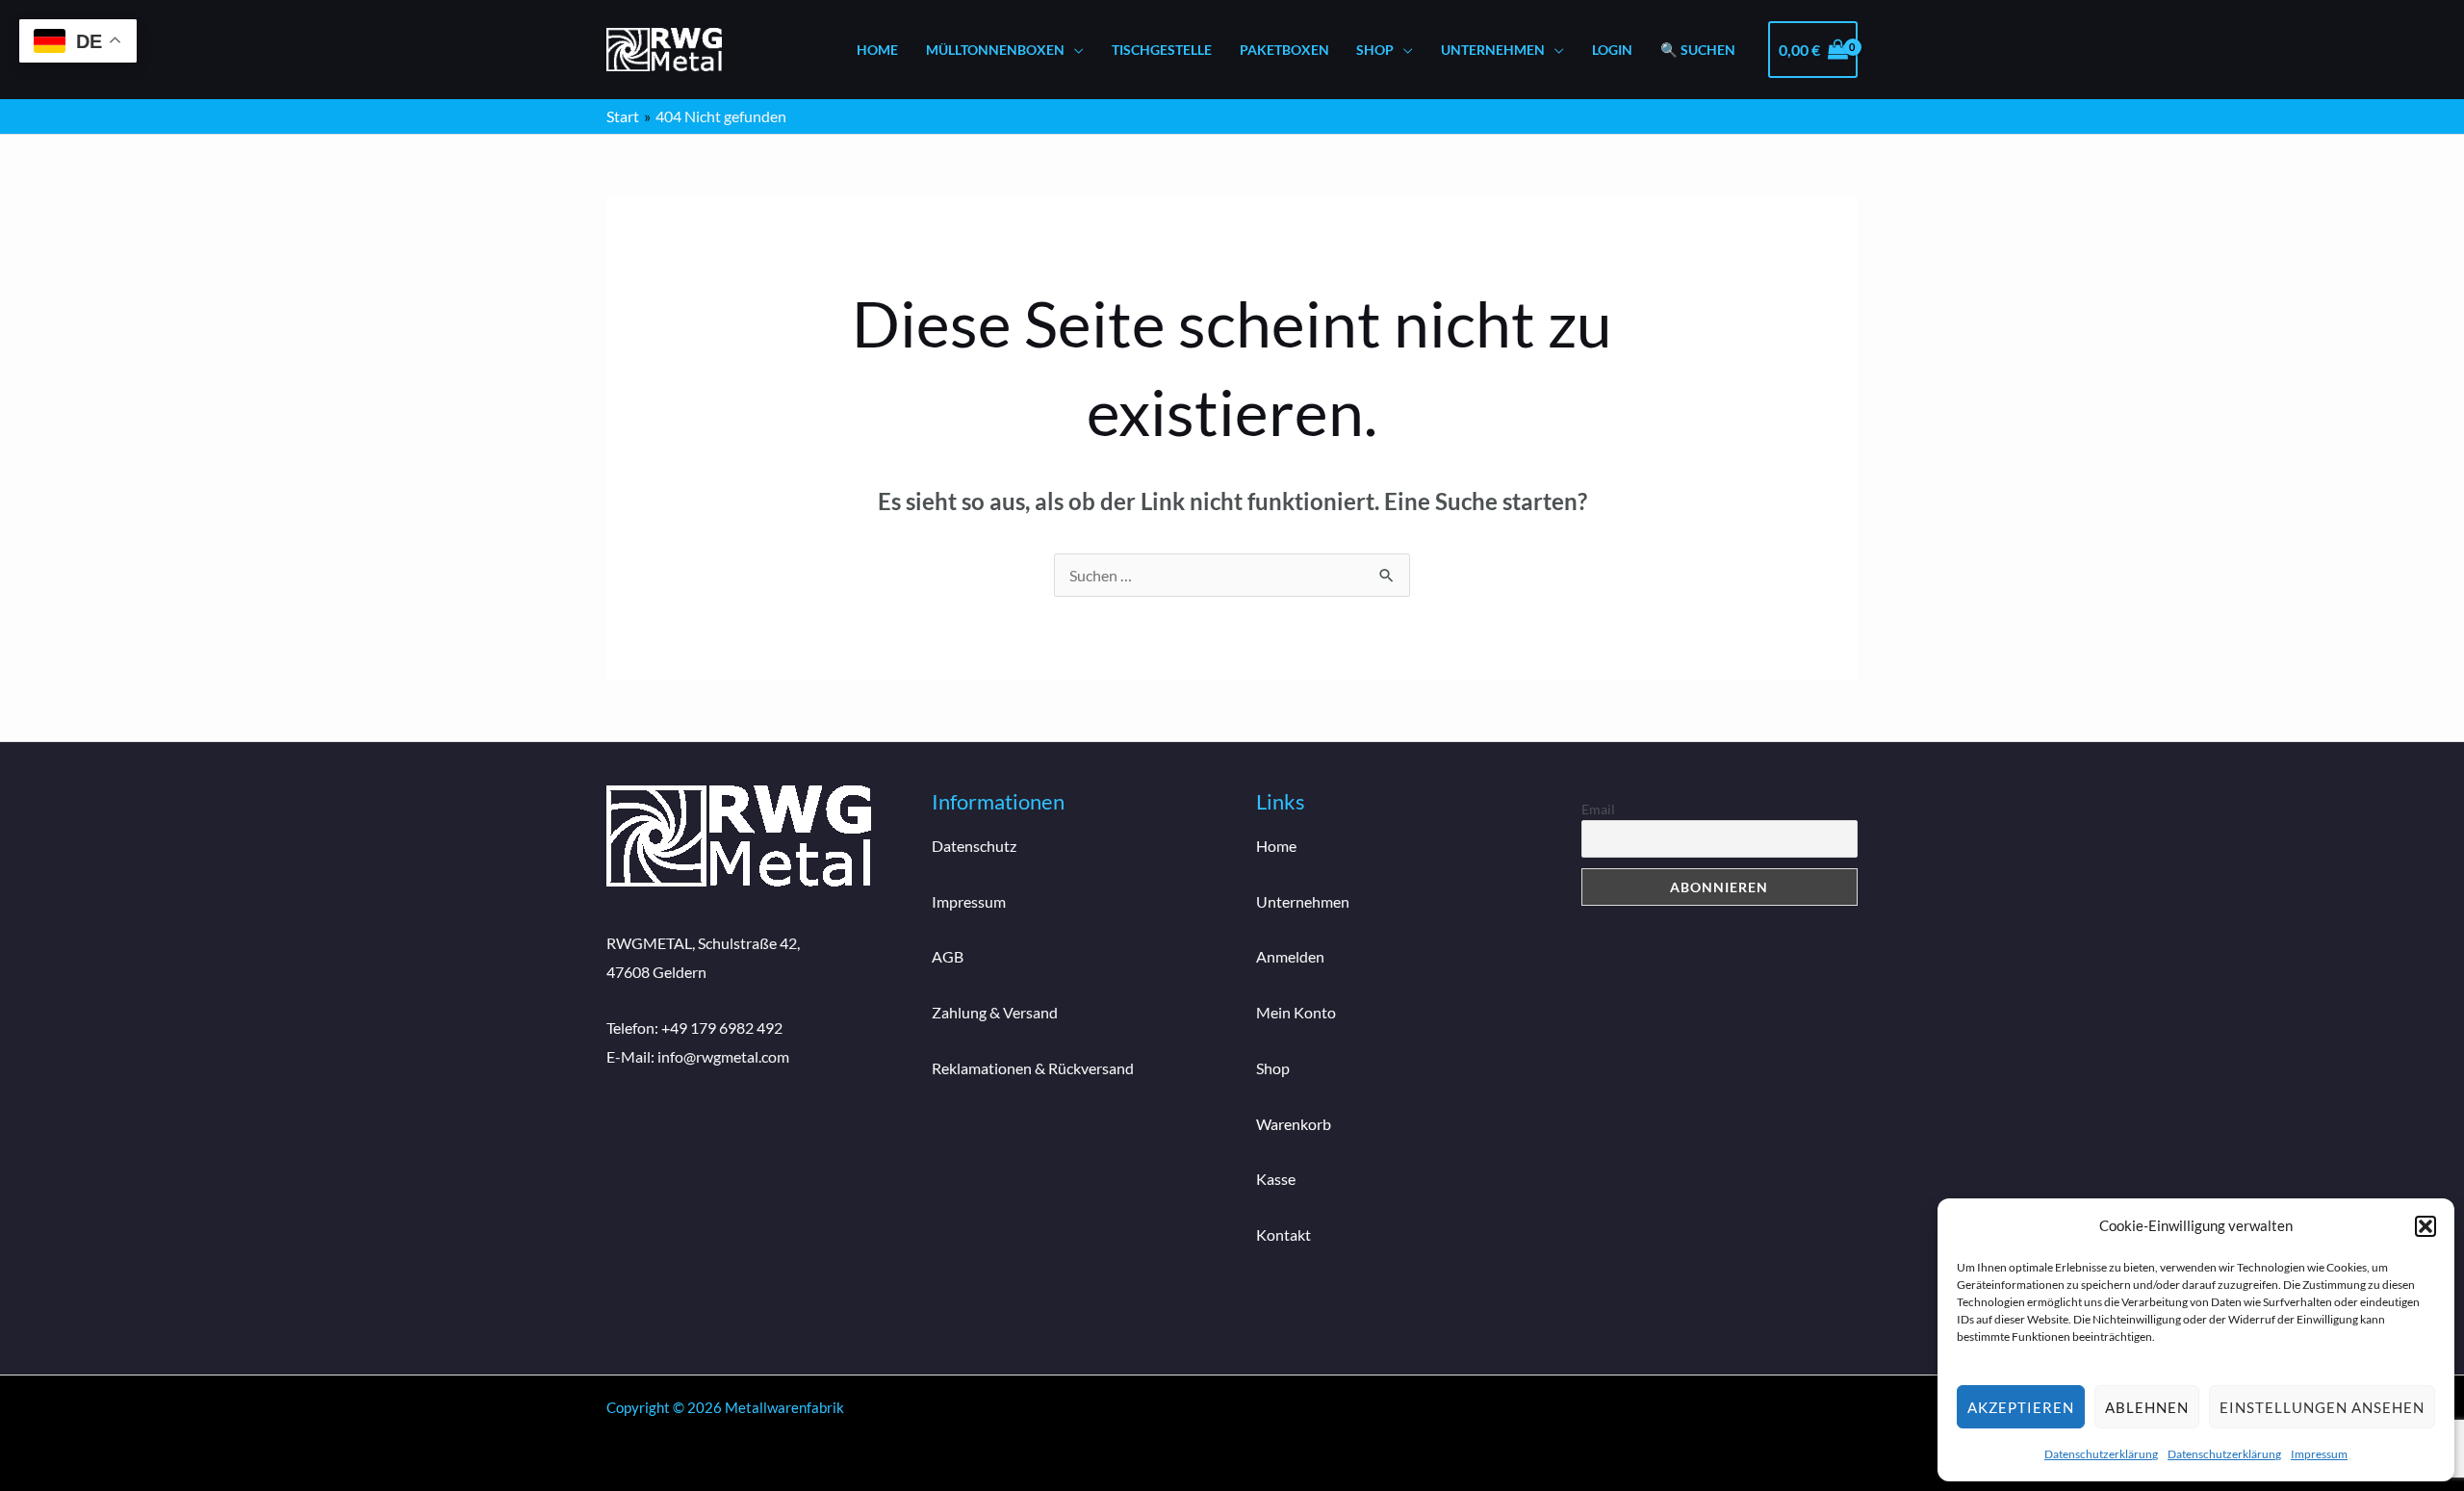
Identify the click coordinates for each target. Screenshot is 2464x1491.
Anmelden (1290, 956)
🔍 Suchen (1698, 50)
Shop (1375, 50)
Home (877, 50)
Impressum (2319, 1454)
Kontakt (1283, 1234)
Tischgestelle (1162, 50)
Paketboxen (1284, 50)
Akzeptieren (2021, 1407)
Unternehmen (1493, 50)
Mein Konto (1296, 1012)
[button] (2425, 1226)
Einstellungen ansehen (2322, 1407)
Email (1598, 809)
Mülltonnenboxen (995, 50)
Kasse (1276, 1179)
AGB (948, 956)
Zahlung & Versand (995, 1012)
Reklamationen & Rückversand (1033, 1068)
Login (1612, 50)
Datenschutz (974, 846)
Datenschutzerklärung (2101, 1454)
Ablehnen (2147, 1407)
